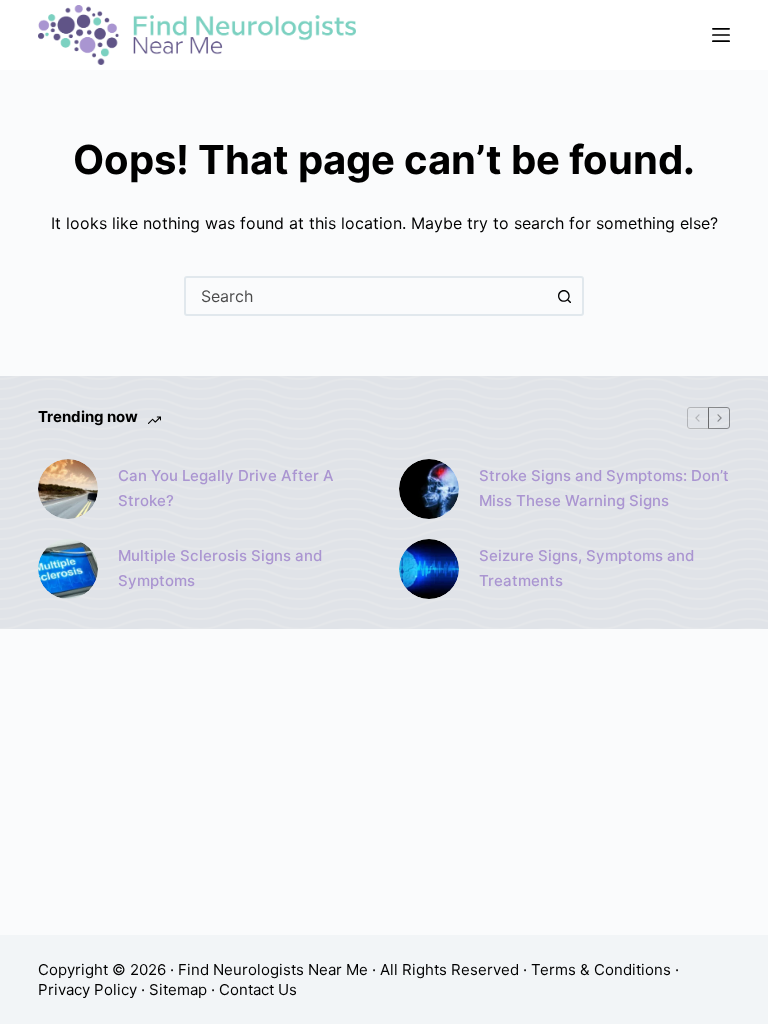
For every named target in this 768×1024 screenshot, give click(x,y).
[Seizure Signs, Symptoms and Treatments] (429, 569)
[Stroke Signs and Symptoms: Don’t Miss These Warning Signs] (429, 489)
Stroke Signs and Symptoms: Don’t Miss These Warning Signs (604, 488)
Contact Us (258, 989)
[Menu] (721, 35)
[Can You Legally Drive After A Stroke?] (68, 489)
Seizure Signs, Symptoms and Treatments (586, 568)
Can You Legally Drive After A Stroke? (226, 488)
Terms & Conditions (601, 969)
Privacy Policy (87, 989)
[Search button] (564, 296)
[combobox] (366, 296)
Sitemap (178, 989)
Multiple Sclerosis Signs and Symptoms (220, 568)
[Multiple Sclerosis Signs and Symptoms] (68, 569)
